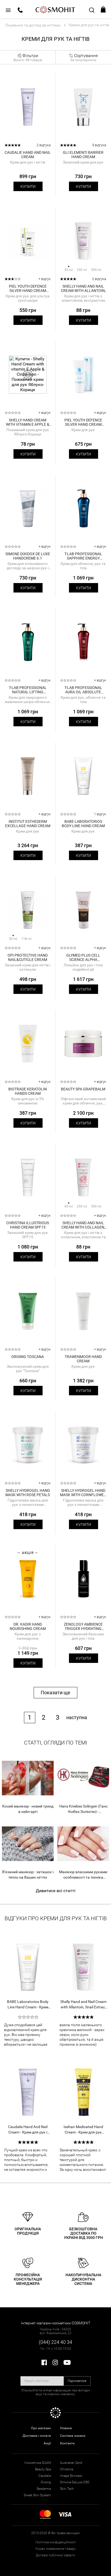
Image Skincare (71, 2476)
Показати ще (55, 1693)
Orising (46, 2482)
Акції (47, 2443)
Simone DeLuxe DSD (75, 2482)
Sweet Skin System (37, 2495)
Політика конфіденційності (56, 2542)
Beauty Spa (43, 2469)
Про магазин (41, 2428)
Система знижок (73, 2436)
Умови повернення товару (55, 2549)
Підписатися (77, 2381)
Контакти (67, 2443)
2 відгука (44, 145)
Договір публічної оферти (55, 2555)
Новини (66, 2428)
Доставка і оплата (37, 2436)
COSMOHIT (55, 9)
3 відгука (99, 145)
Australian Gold (71, 2463)
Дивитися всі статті (56, 1891)
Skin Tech (67, 2489)
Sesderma (44, 2489)
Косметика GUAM (38, 2463)
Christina (67, 2469)
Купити (28, 187)
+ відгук (45, 279)
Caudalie (45, 2476)
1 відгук (100, 814)
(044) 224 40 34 (55, 2342)
